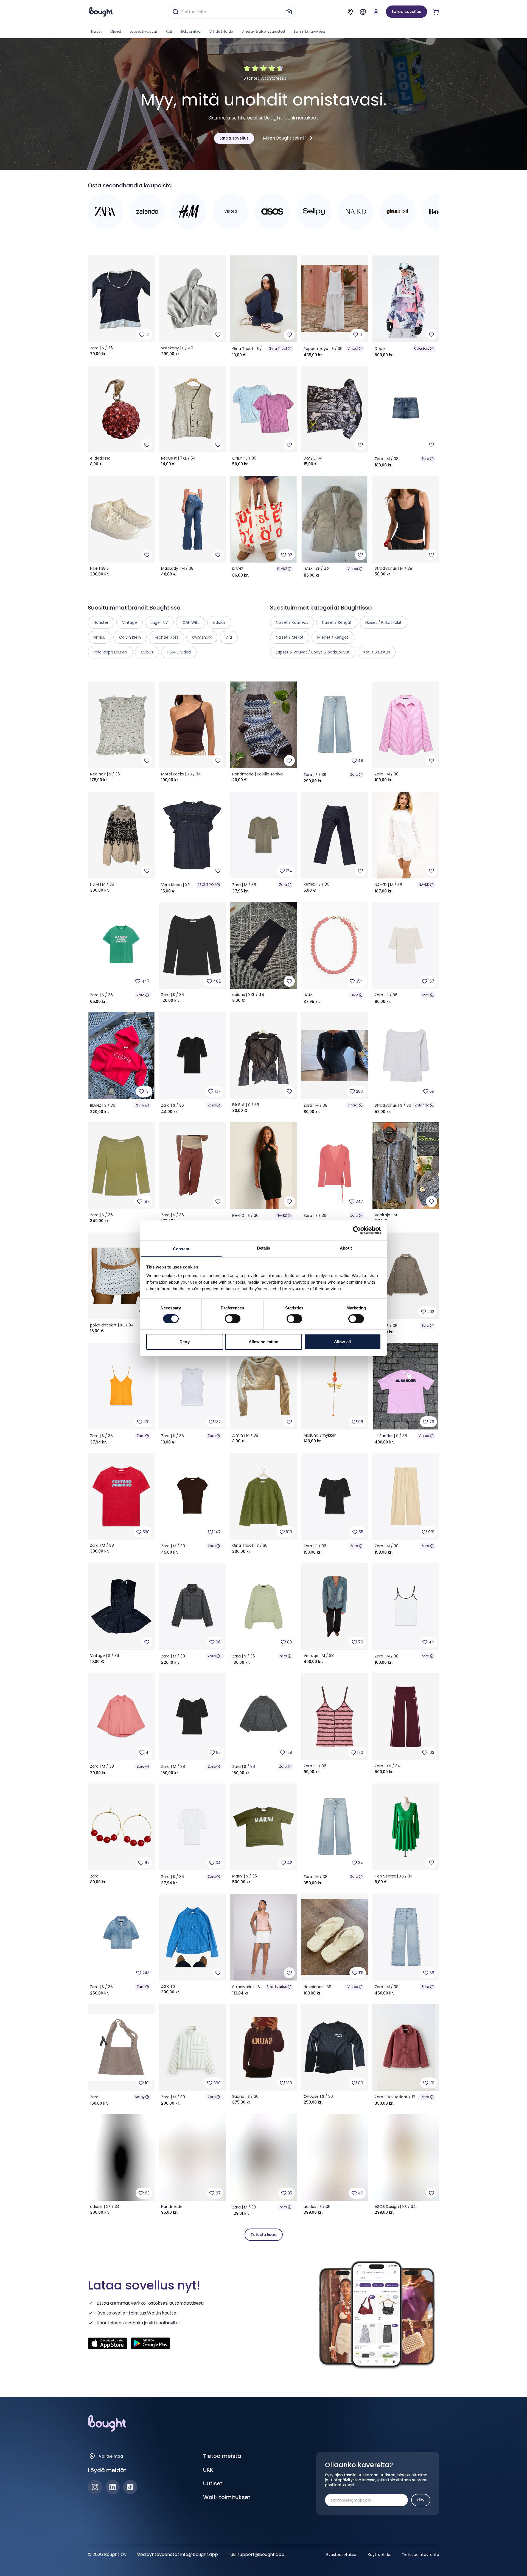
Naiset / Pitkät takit (383, 622)
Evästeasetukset (342, 2555)
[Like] (218, 335)
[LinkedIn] (113, 2487)
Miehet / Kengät (333, 637)
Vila (229, 637)
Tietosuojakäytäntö (421, 2555)
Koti (169, 31)
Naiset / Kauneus (292, 622)
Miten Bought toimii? (285, 138)
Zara (425, 459)
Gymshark (202, 637)
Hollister (101, 622)
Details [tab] (264, 1248)
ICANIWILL (190, 622)
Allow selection (264, 1342)
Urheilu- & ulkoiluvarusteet (263, 31)
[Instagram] (95, 2487)
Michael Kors (166, 637)
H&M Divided (179, 652)
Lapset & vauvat (143, 31)
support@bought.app (261, 2554)
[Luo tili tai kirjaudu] (376, 12)
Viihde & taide (221, 31)
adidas (219, 622)
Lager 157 (159, 622)
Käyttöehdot (380, 2555)
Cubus (147, 652)
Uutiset (213, 2483)
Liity (421, 2500)
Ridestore (421, 348)
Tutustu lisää (264, 2235)
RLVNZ (282, 569)
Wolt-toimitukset (227, 2497)
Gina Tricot (278, 348)
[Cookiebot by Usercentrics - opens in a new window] (357, 1230)
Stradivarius (277, 1987)
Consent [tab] (181, 1249)
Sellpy (140, 2097)
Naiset (96, 31)
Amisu (99, 637)
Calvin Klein (130, 637)
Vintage (130, 622)
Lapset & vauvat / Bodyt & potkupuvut (313, 652)
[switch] (233, 1319)
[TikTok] (130, 2487)
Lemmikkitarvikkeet (309, 31)
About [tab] (346, 1248)
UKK (208, 2470)
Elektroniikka (191, 31)
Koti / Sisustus (377, 652)
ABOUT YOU (207, 885)
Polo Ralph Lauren (110, 652)
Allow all (342, 1342)
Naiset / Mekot (290, 637)
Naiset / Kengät (337, 622)
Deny (184, 1342)
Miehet (116, 31)
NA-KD (424, 885)
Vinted (353, 348)
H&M (354, 995)
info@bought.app (199, 2554)
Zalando (422, 1105)
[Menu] (363, 12)
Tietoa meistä (222, 2456)
